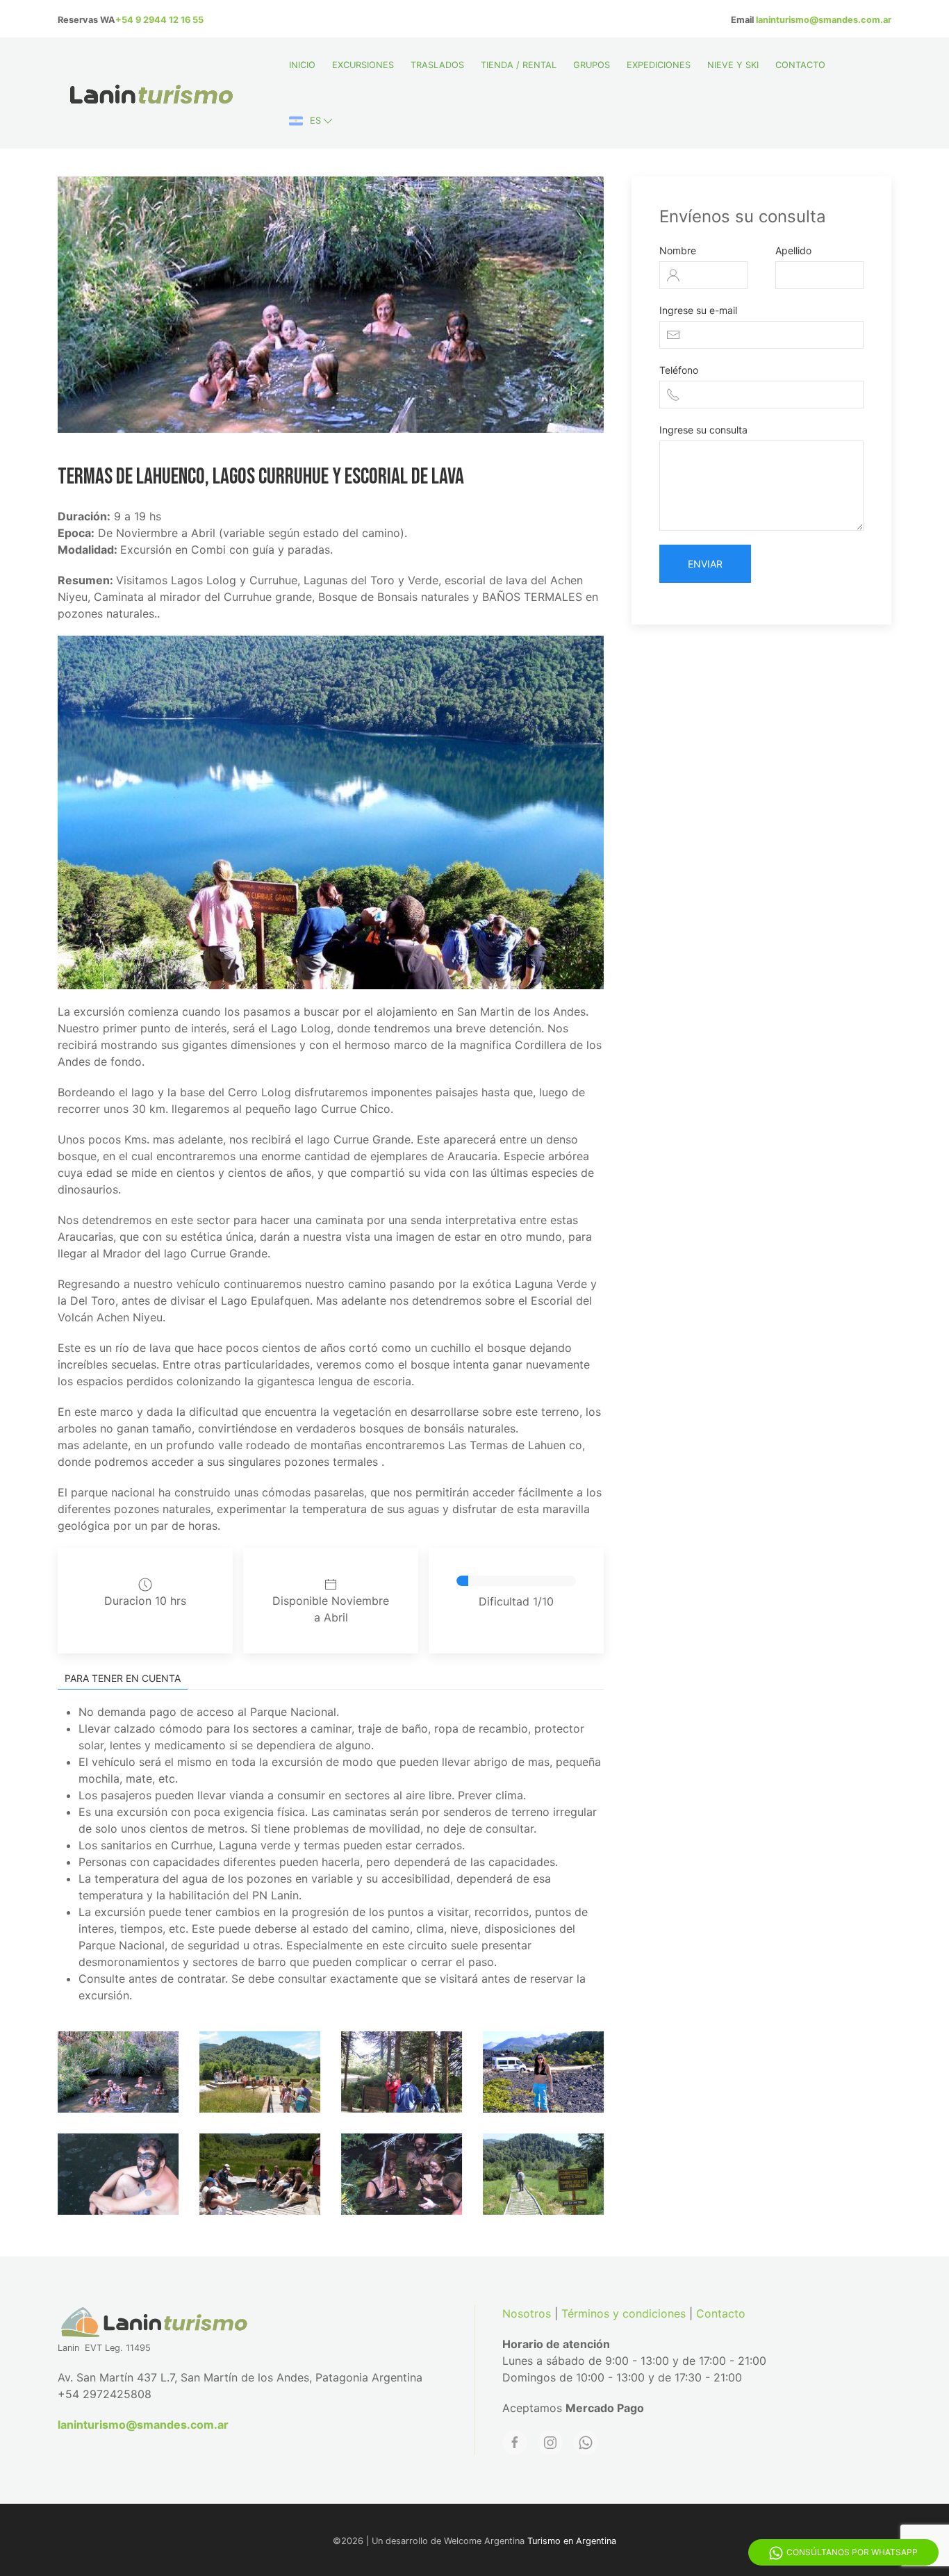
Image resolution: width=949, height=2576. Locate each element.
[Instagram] (550, 2443)
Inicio (302, 65)
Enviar (705, 564)
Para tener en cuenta (123, 1678)
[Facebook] (515, 2443)
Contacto (800, 65)
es (315, 121)
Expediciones (659, 65)
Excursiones (363, 65)
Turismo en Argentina (572, 2541)
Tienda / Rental (519, 65)
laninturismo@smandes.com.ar (824, 20)
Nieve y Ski (733, 65)
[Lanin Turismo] (108, 2072)
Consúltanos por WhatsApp (852, 2552)
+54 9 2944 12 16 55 (159, 20)
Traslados (437, 65)
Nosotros (527, 2313)
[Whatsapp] (586, 2443)
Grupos (592, 65)
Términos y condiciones (624, 2313)
